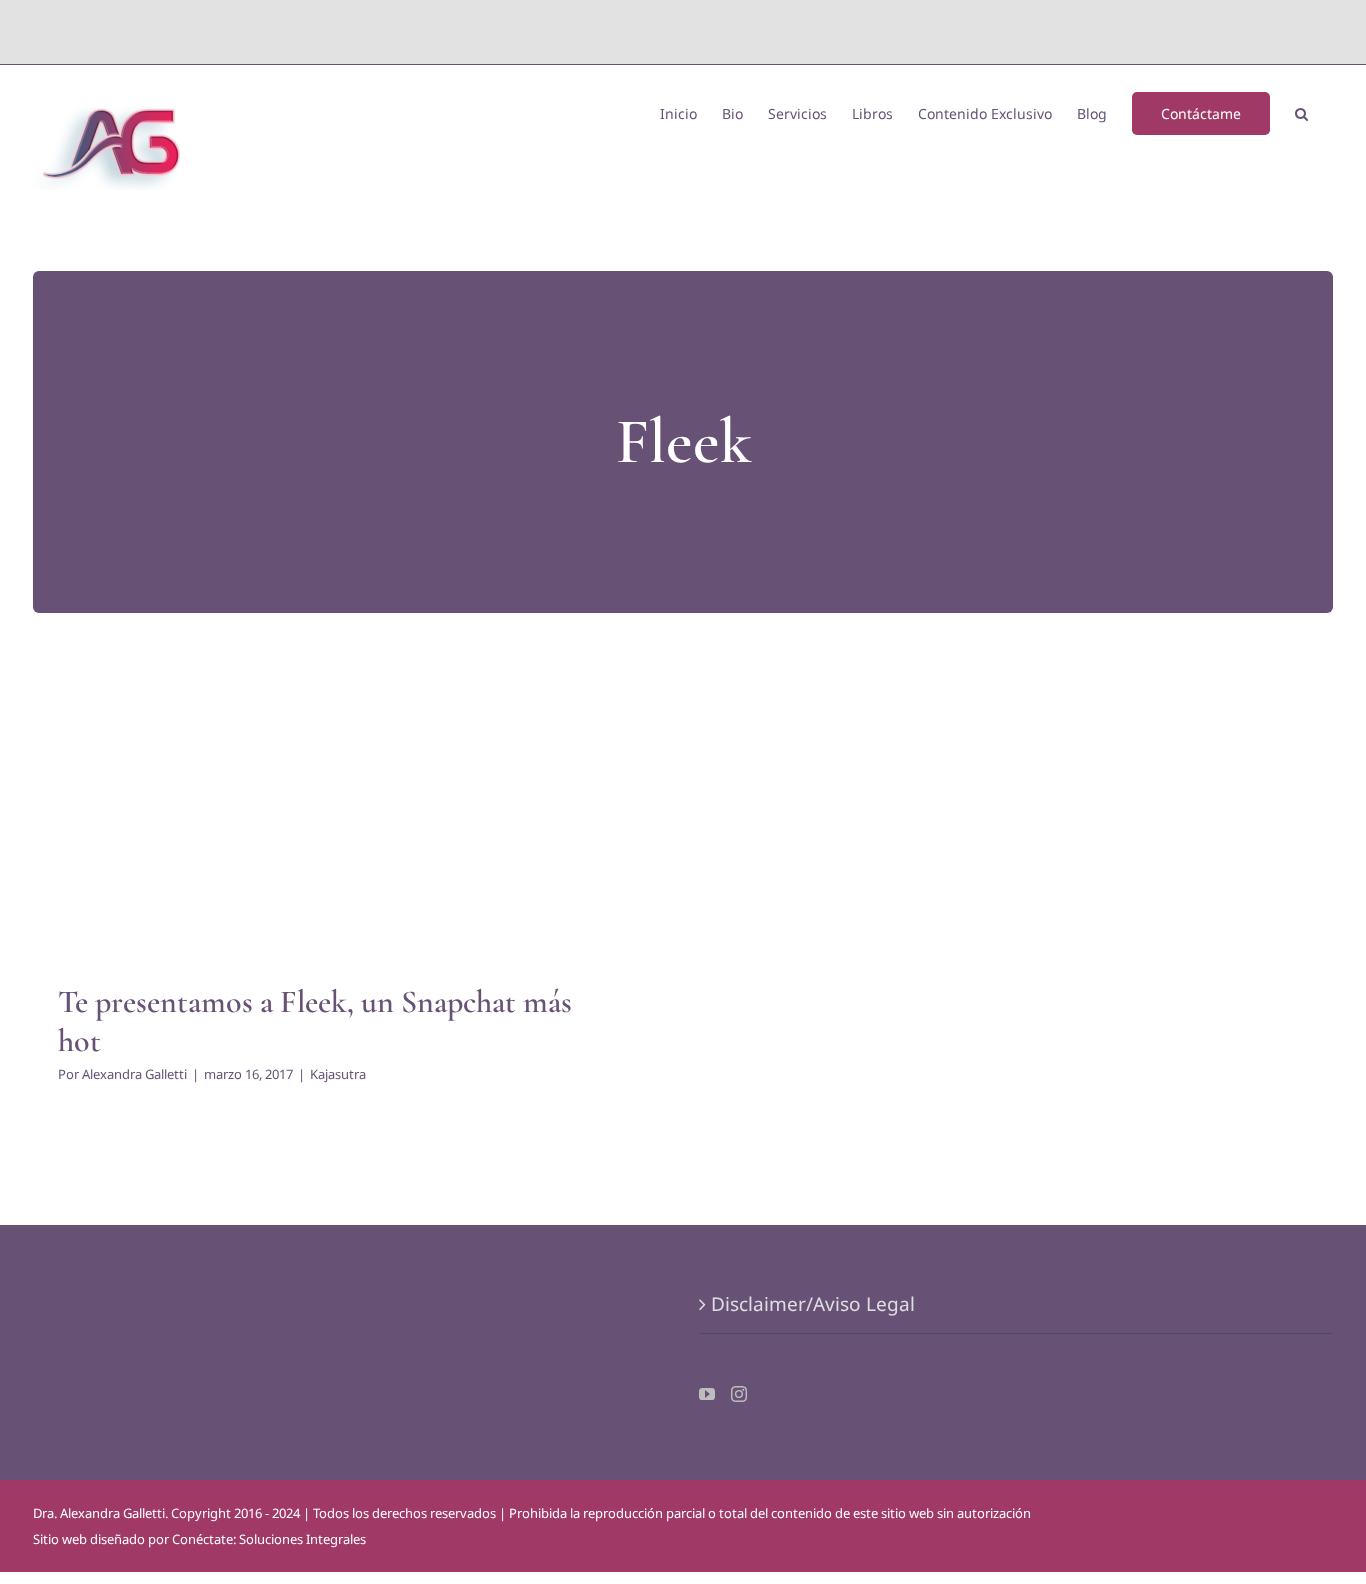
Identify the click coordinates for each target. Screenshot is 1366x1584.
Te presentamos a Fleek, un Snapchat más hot (315, 1020)
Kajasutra (338, 832)
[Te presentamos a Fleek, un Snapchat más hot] (338, 808)
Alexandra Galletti (134, 1074)
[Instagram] (739, 1394)
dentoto (687, 31)
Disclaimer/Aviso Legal (813, 1304)
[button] (1301, 112)
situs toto (637, 31)
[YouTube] (707, 1394)
